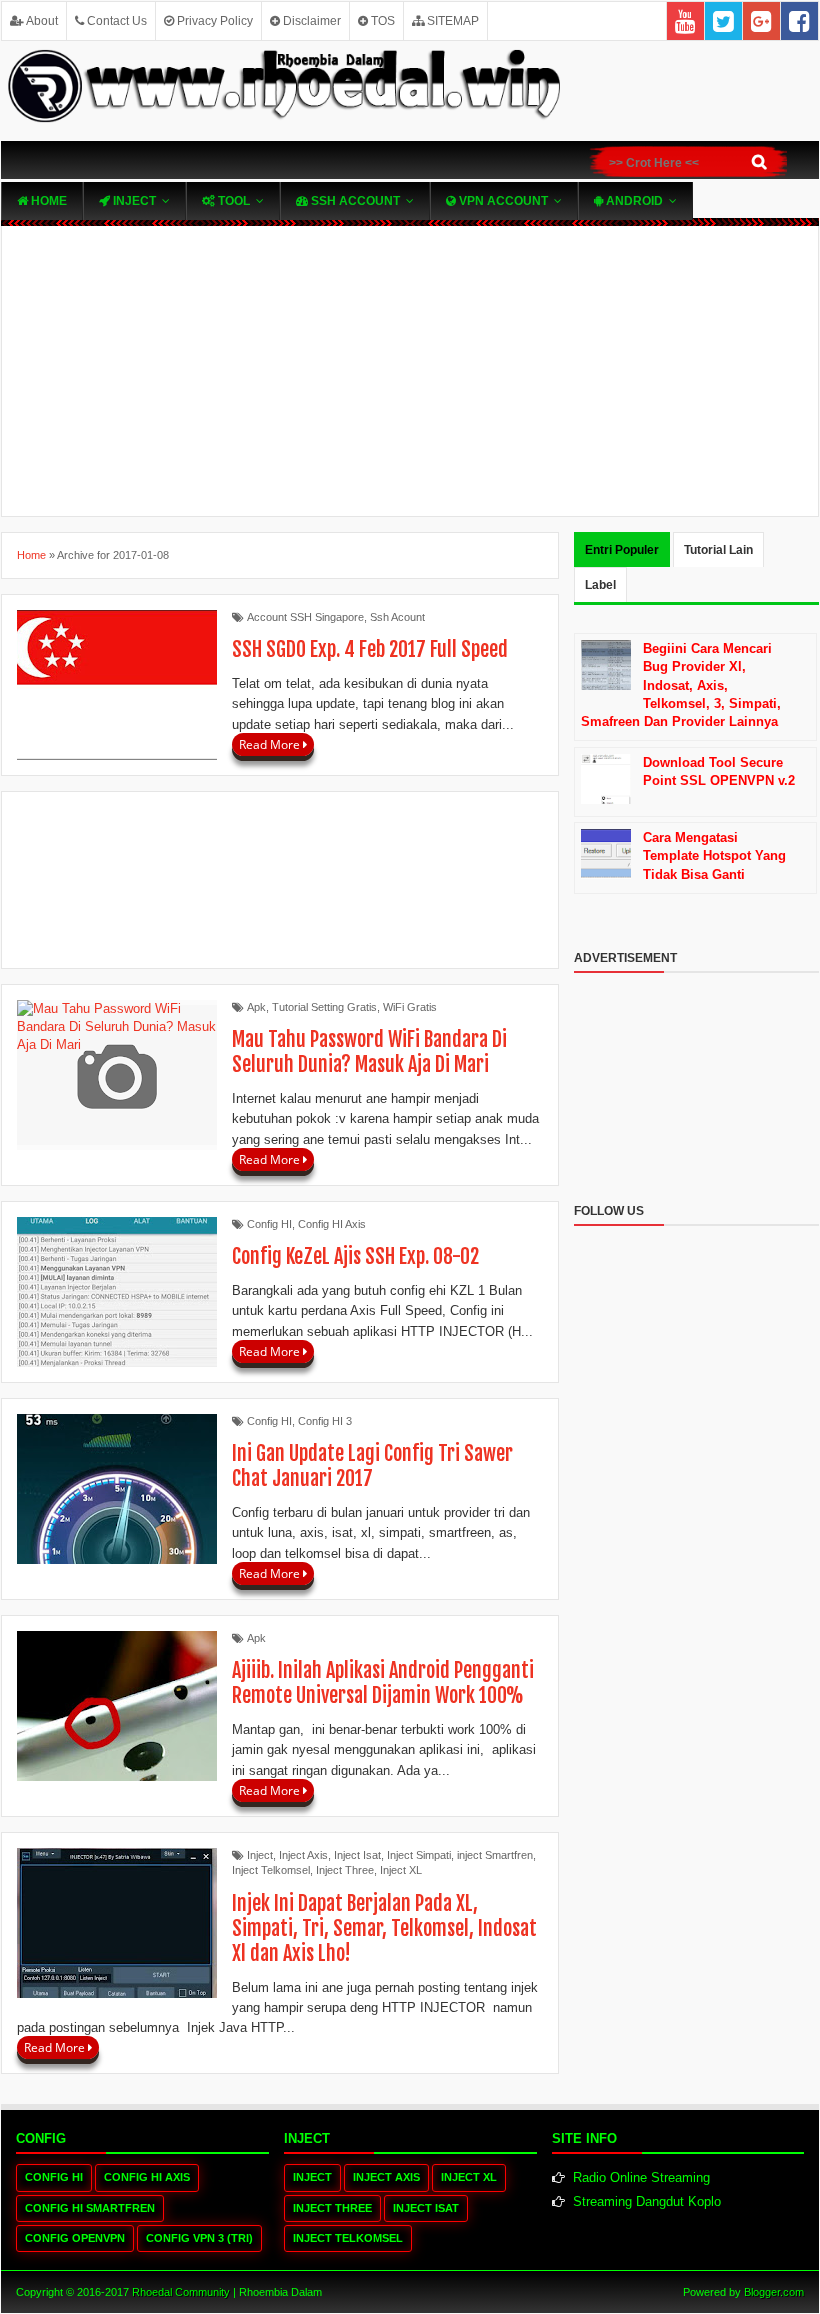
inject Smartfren (495, 1855)
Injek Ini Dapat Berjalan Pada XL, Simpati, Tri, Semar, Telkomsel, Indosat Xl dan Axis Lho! (384, 1928)
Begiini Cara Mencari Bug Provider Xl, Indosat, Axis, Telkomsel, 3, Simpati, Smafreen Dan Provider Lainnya (681, 685)
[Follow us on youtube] (685, 21)
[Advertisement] (410, 371)
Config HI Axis (332, 1224)
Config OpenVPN (75, 2238)
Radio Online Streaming (641, 2177)
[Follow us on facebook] (799, 21)
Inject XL (401, 1870)
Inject (133, 201)
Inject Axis (303, 1855)
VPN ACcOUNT (502, 201)
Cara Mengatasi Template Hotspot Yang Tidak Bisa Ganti (714, 855)
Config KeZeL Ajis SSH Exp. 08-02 (355, 1256)
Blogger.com (774, 2292)
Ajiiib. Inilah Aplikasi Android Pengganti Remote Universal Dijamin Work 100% (383, 1683)
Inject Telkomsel (271, 1870)
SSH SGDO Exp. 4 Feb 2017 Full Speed (370, 649)
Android (633, 201)
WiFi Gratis (410, 1007)
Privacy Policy (213, 21)
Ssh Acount (397, 617)
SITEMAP (451, 21)
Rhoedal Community (181, 2292)
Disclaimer (310, 21)
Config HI (269, 1224)
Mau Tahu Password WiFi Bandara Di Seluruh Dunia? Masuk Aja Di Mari (369, 1052)
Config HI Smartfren (90, 2208)
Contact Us (115, 21)
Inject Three (345, 1870)
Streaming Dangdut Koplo (647, 2201)
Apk (256, 1007)
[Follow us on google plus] (761, 21)
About (41, 21)
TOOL (232, 201)
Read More (271, 744)
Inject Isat (357, 1855)
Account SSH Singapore (305, 617)
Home (47, 201)
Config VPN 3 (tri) (199, 2238)
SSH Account (354, 201)
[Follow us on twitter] (723, 21)
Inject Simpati (419, 1855)
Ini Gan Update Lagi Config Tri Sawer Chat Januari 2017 (372, 1466)
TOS (381, 21)
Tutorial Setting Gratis (324, 1007)
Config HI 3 (325, 1421)
